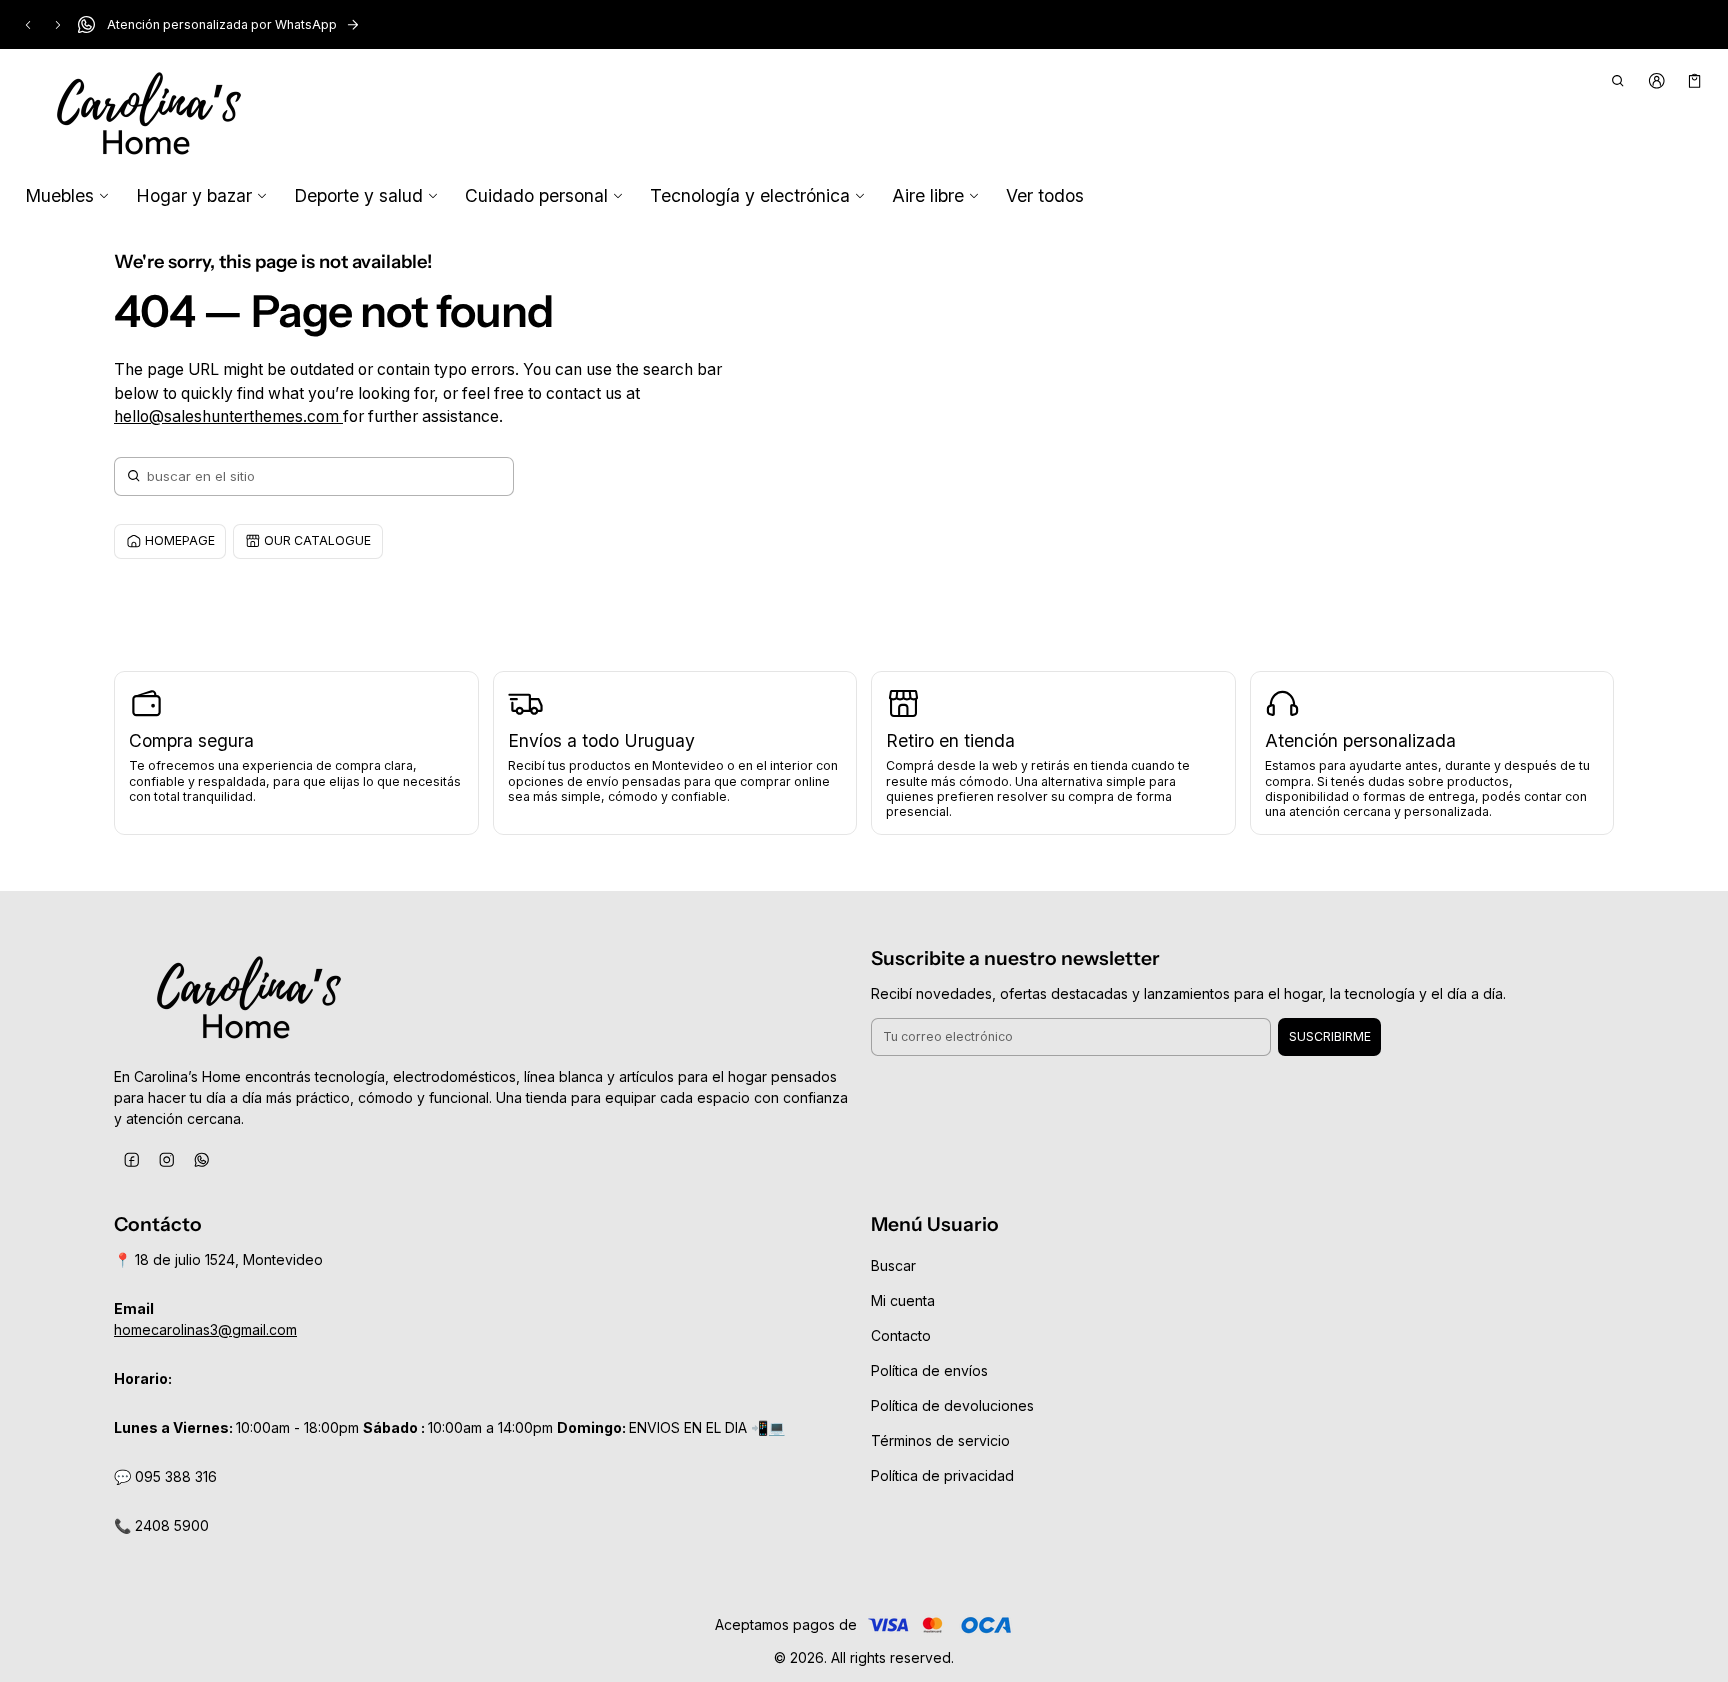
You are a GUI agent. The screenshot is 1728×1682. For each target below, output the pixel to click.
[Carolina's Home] (149, 115)
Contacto (901, 1335)
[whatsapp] (201, 1160)
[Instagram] (166, 1160)
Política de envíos (929, 1370)
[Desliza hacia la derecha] (58, 25)
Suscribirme (1330, 1036)
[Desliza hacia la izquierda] (28, 25)
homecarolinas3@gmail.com (205, 1329)
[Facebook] (131, 1160)
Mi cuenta (903, 1300)
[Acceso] (1656, 80)
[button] (1618, 80)
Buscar (893, 1265)
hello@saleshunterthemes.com (228, 416)
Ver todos (1045, 195)
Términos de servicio (940, 1440)
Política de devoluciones (952, 1405)
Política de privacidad (942, 1475)
